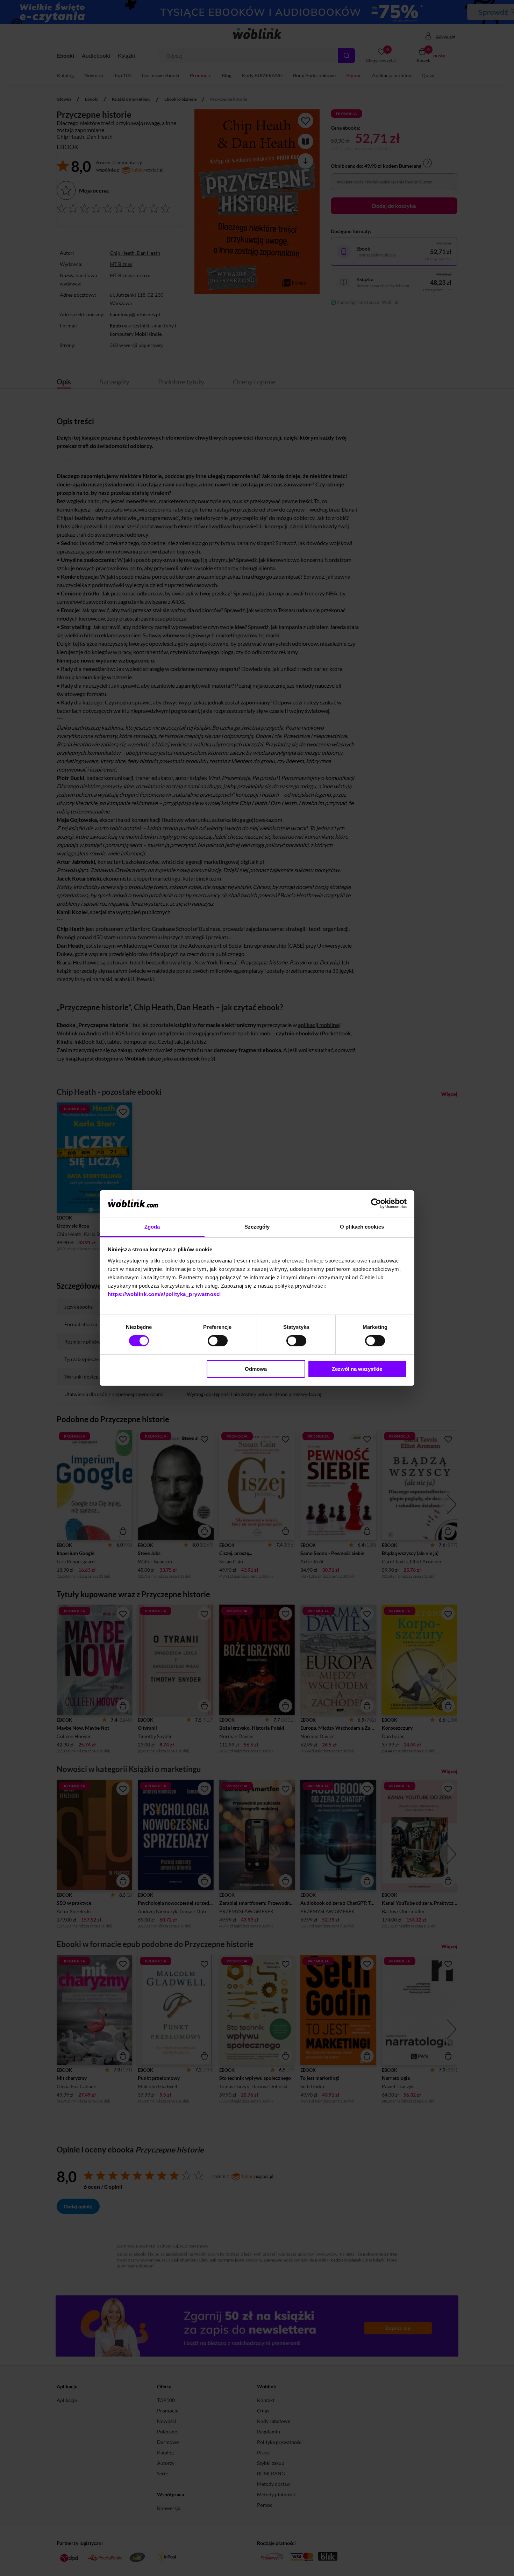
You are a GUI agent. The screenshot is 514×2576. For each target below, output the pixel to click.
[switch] (218, 1341)
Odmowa (256, 1369)
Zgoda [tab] (152, 1227)
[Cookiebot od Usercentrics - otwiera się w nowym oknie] (376, 1203)
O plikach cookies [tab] (362, 1227)
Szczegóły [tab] (257, 1227)
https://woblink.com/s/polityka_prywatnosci (164, 1294)
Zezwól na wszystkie (357, 1369)
